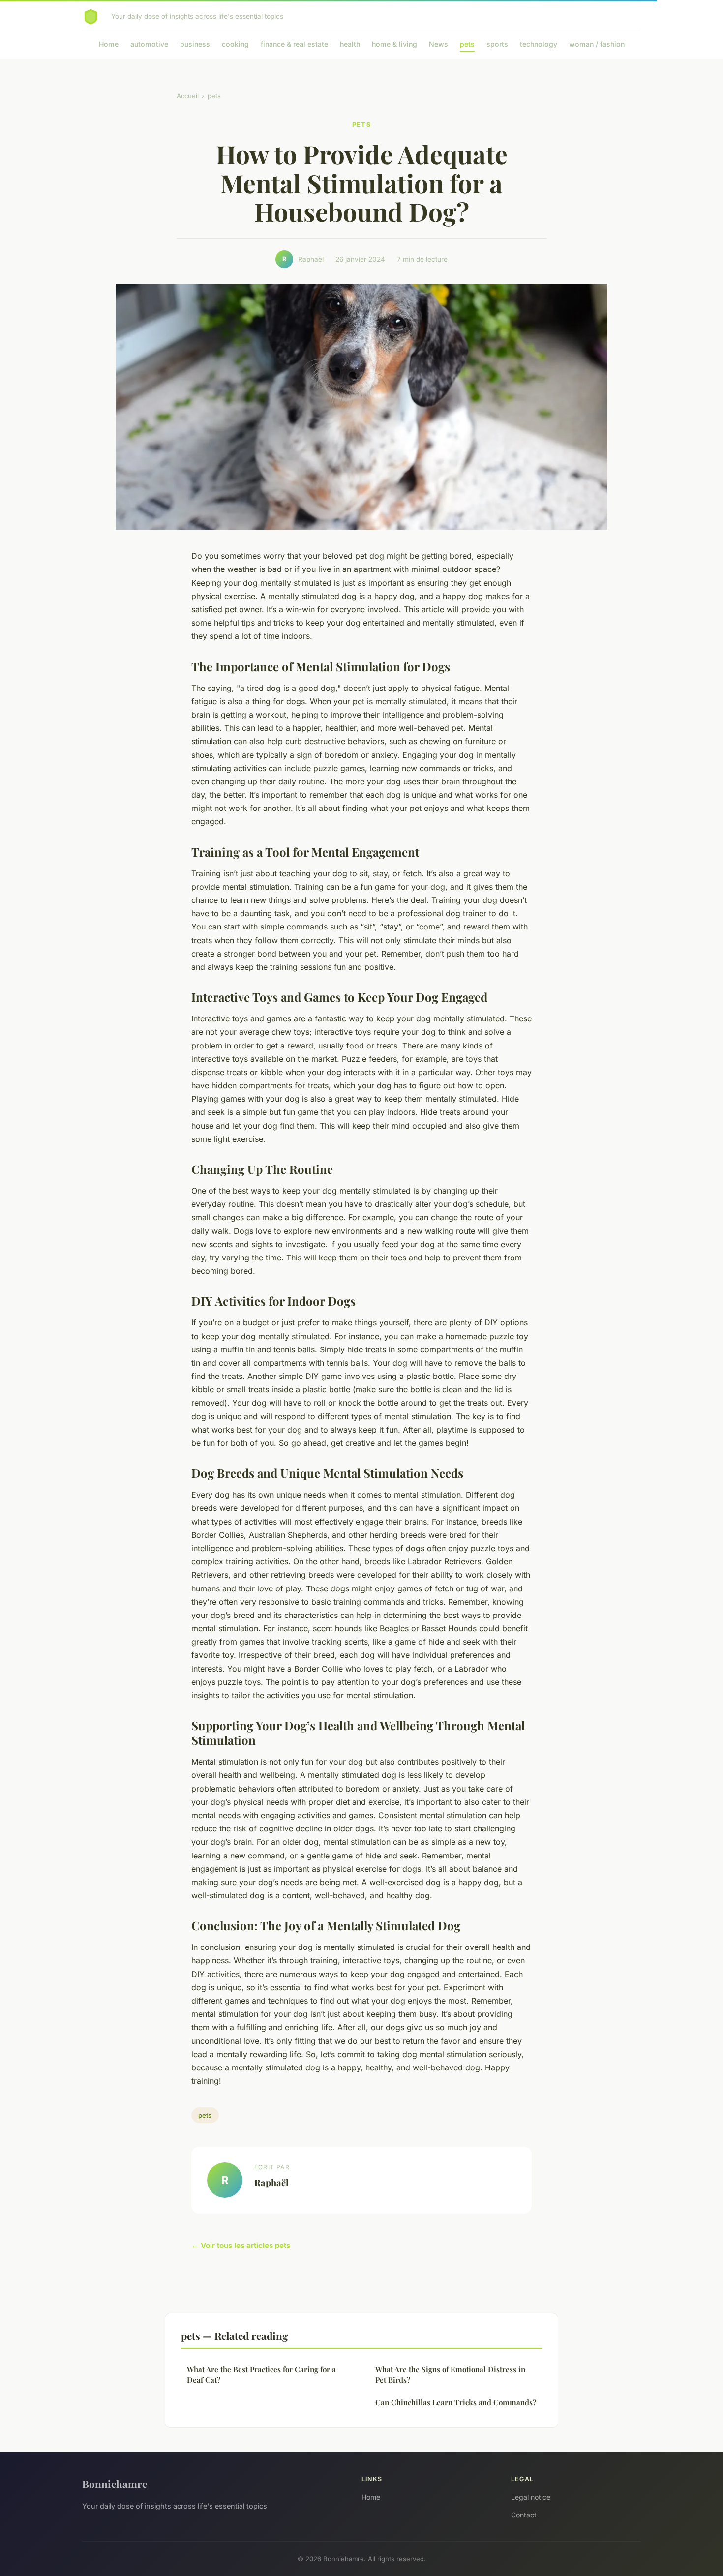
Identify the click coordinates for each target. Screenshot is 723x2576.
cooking (235, 44)
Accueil (188, 96)
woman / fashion (597, 44)
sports (497, 44)
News (438, 44)
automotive (149, 44)
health (350, 44)
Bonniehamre (115, 2484)
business (195, 44)
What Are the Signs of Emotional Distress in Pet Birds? (450, 2375)
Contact (524, 2515)
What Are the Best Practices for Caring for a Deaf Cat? (261, 2375)
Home (109, 44)
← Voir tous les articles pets (241, 2245)
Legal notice (531, 2497)
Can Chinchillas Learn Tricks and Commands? (456, 2402)
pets (467, 44)
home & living (394, 44)
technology (539, 44)
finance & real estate (294, 44)
